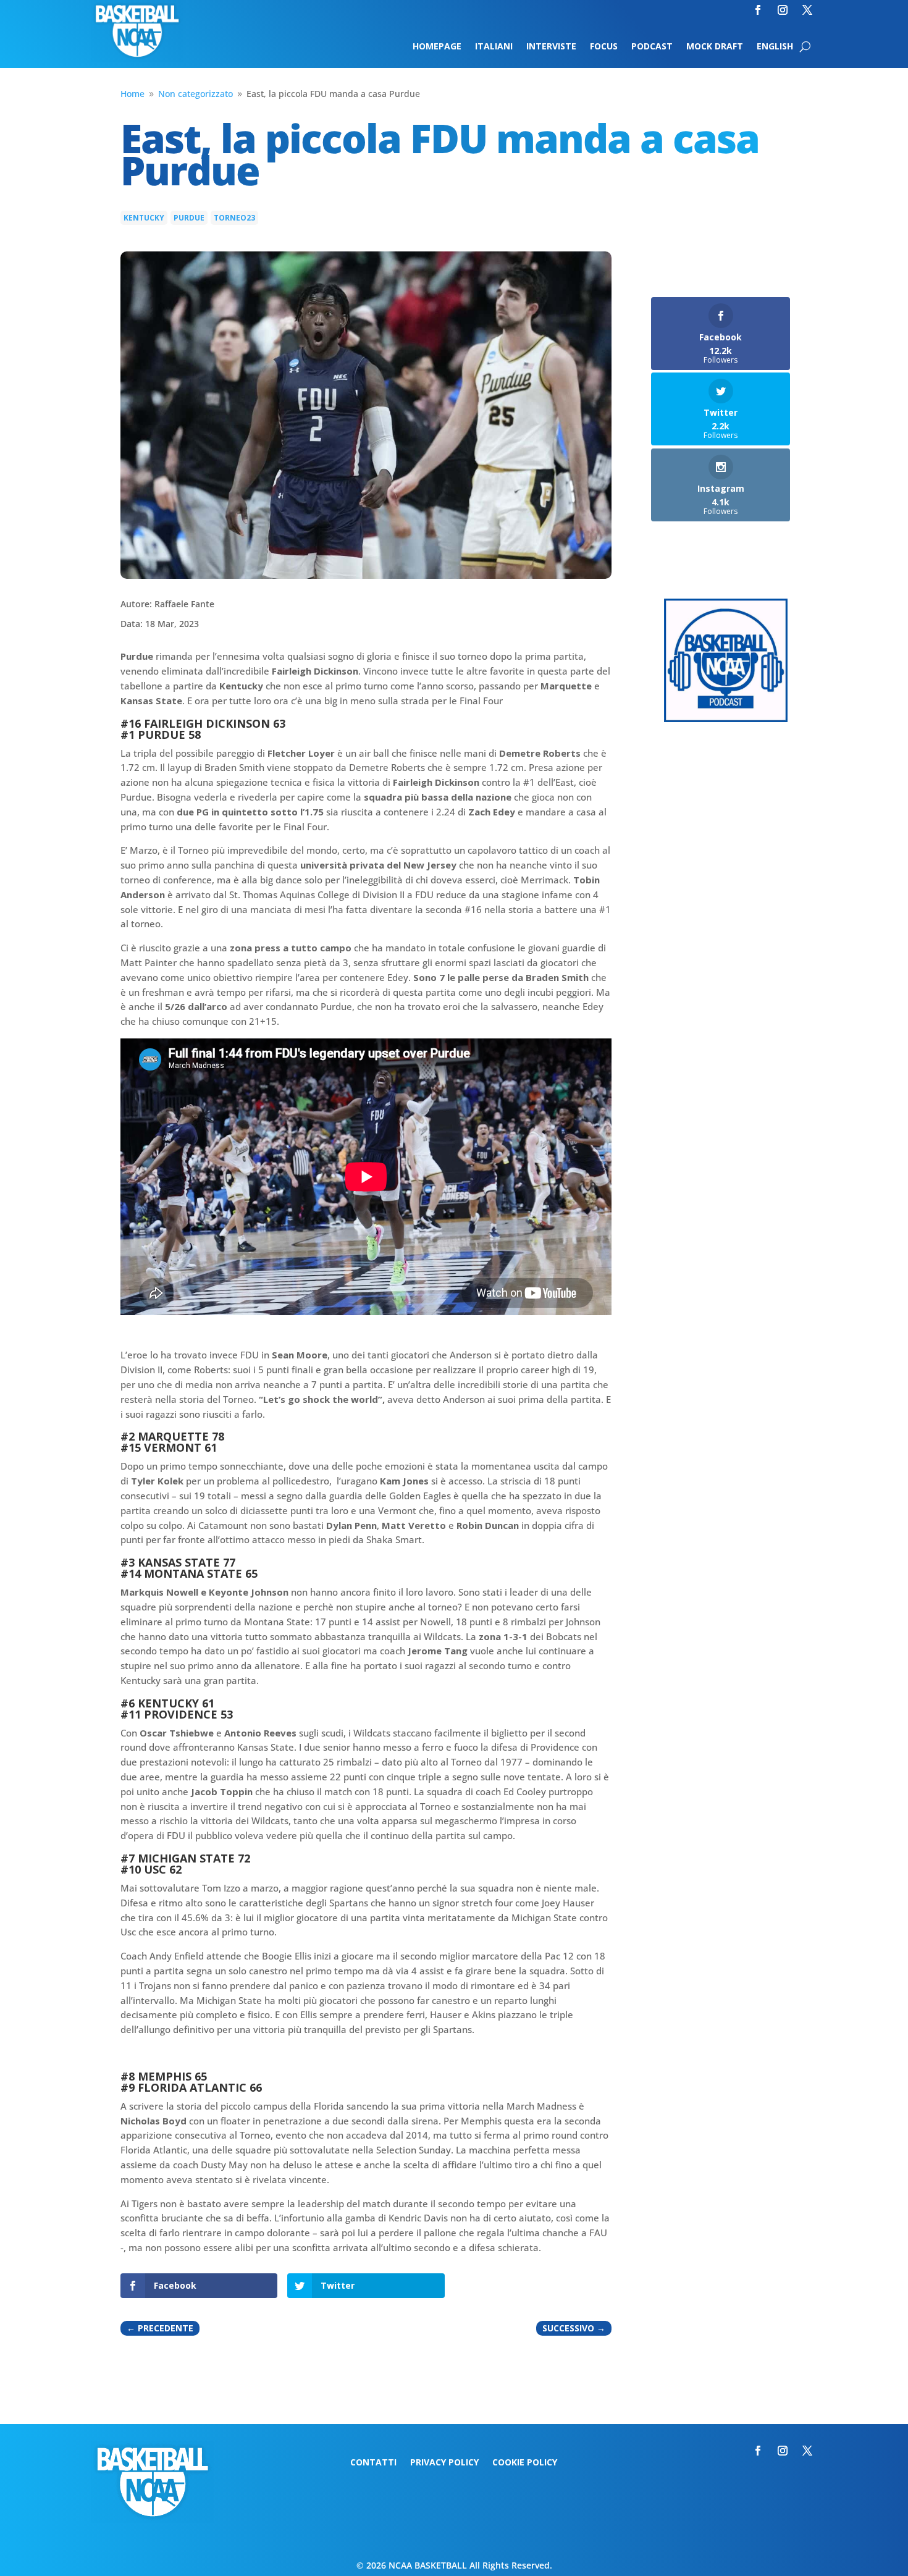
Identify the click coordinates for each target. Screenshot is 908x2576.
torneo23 (234, 218)
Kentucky (144, 218)
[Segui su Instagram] (783, 10)
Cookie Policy (525, 2463)
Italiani (494, 47)
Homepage (437, 47)
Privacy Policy (444, 2463)
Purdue (189, 218)
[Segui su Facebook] (758, 10)
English (775, 47)
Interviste (551, 47)
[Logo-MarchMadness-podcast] (726, 719)
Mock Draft (715, 47)
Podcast (652, 47)
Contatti (373, 2463)
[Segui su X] (807, 10)
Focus (604, 47)
